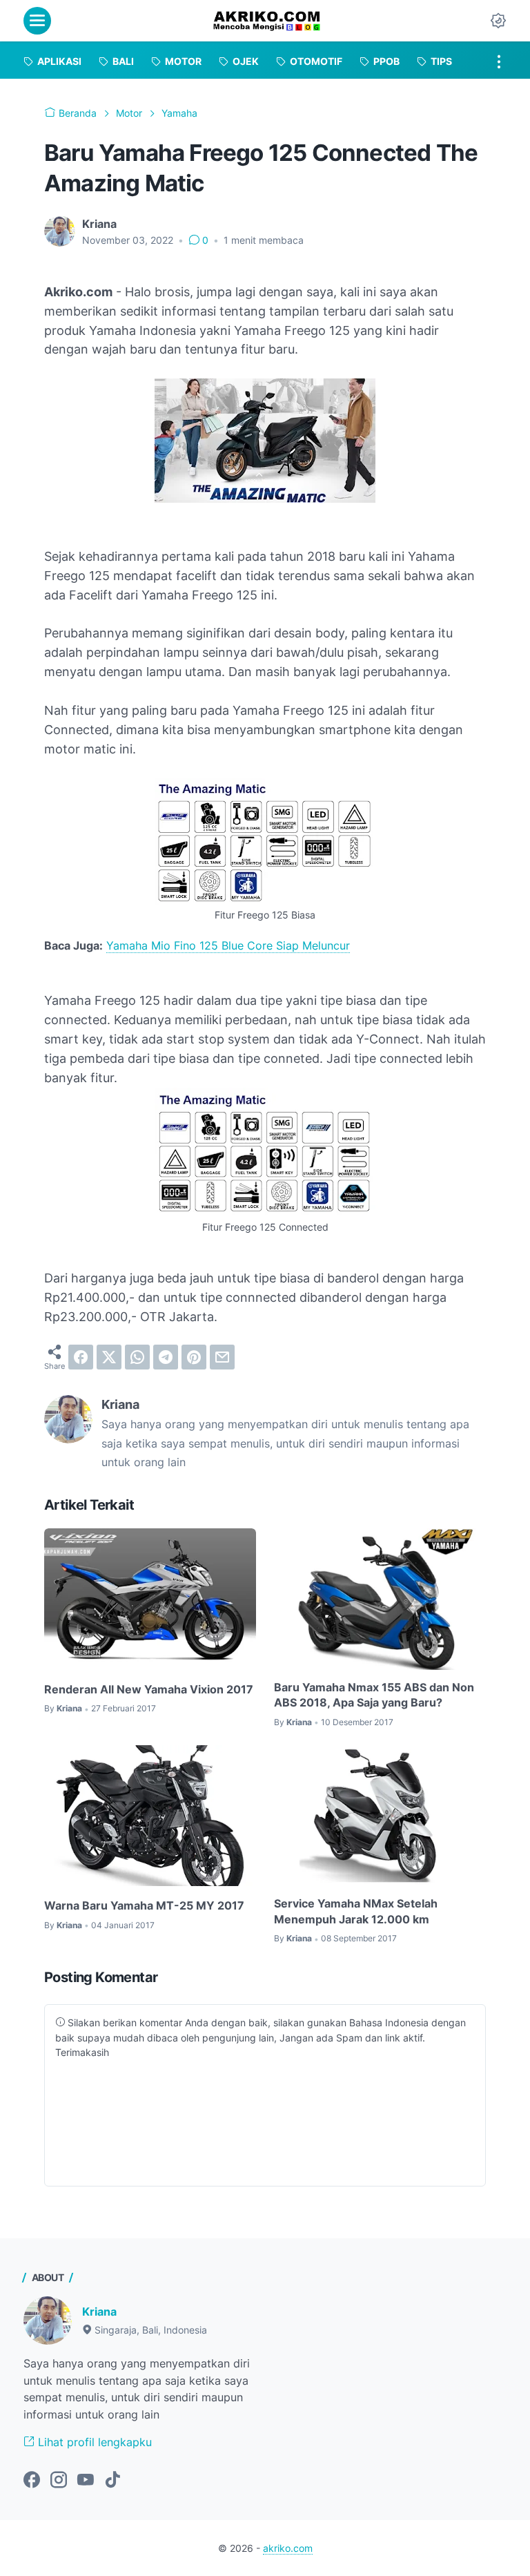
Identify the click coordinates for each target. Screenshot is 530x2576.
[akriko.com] (267, 21)
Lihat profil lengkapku (93, 2442)
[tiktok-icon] (112, 2481)
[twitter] (109, 1357)
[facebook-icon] (32, 2481)
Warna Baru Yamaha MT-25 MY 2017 (144, 1905)
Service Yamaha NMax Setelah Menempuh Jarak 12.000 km (356, 1911)
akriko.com (288, 2548)
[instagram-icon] (59, 2481)
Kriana (99, 2311)
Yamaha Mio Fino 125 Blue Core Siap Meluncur (228, 945)
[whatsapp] (137, 1357)
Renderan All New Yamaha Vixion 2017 (149, 1689)
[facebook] (81, 1357)
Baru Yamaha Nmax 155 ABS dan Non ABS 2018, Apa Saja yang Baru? (374, 1695)
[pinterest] (194, 1357)
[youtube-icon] (86, 2481)
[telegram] (166, 1357)
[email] (222, 1357)
